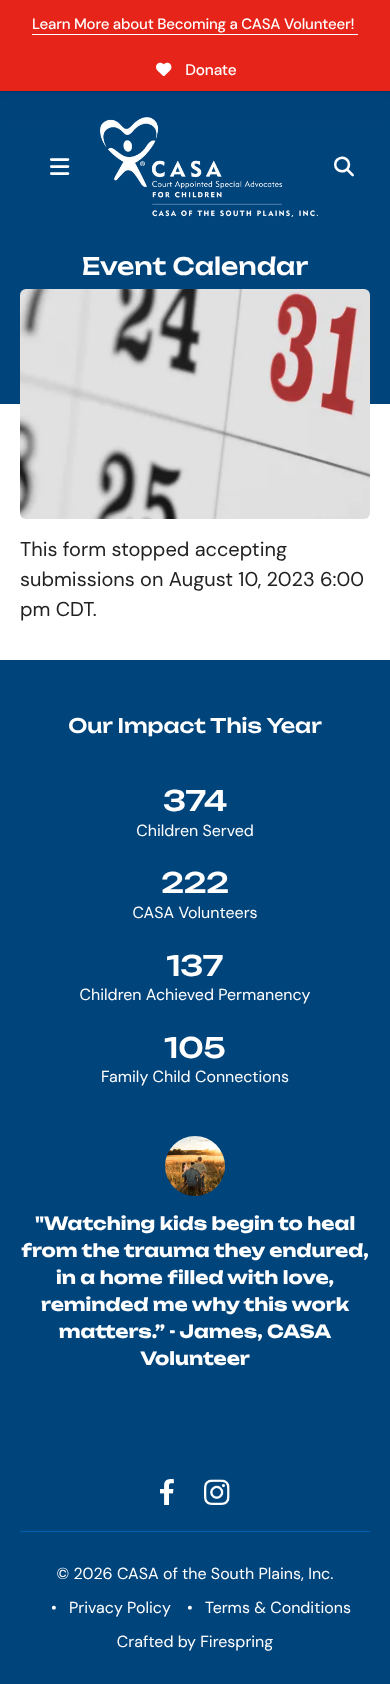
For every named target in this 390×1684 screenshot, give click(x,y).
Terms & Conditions (278, 1607)
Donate (210, 70)
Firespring (236, 1641)
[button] (60, 167)
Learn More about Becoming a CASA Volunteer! (195, 24)
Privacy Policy (120, 1607)
